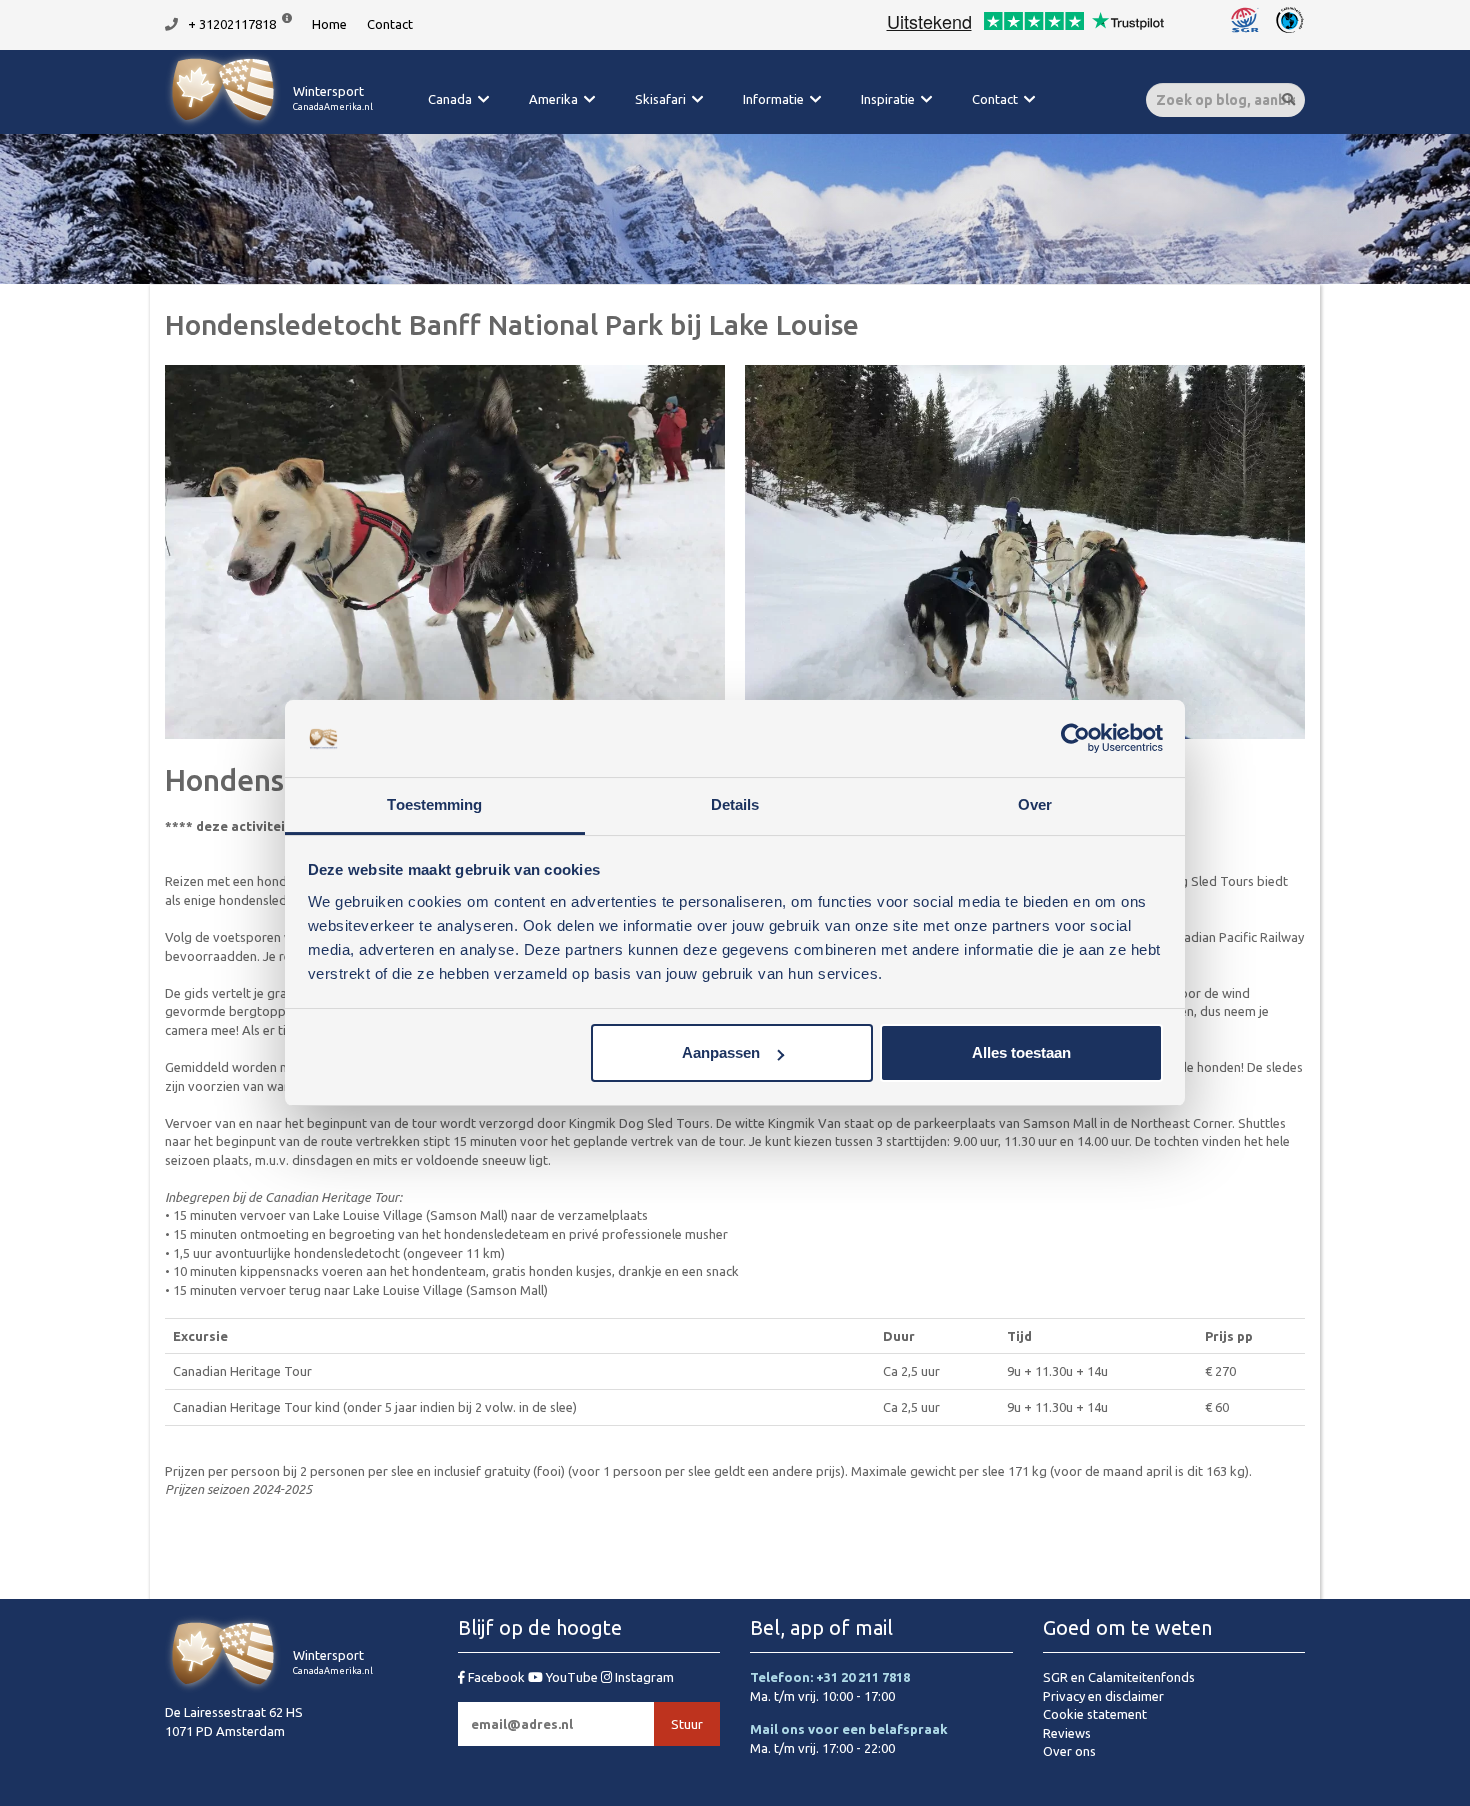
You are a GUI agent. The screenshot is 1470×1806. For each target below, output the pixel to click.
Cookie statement (1095, 1714)
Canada (450, 99)
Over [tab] (1035, 804)
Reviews (1067, 1733)
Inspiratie (888, 99)
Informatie (773, 99)
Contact (390, 24)
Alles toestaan (1021, 1052)
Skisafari (660, 99)
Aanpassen (721, 1052)
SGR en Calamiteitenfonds (1119, 1677)
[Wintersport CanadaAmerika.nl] (269, 125)
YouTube (572, 1677)
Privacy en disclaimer (1103, 1696)
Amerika (553, 99)
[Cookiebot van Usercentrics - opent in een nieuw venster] (1075, 739)
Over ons (1069, 1751)
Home (329, 24)
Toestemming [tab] (434, 804)
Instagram (643, 1677)
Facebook (496, 1677)
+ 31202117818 (232, 24)
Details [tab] (735, 804)
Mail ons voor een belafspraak (849, 1729)
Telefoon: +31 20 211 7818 (830, 1677)
